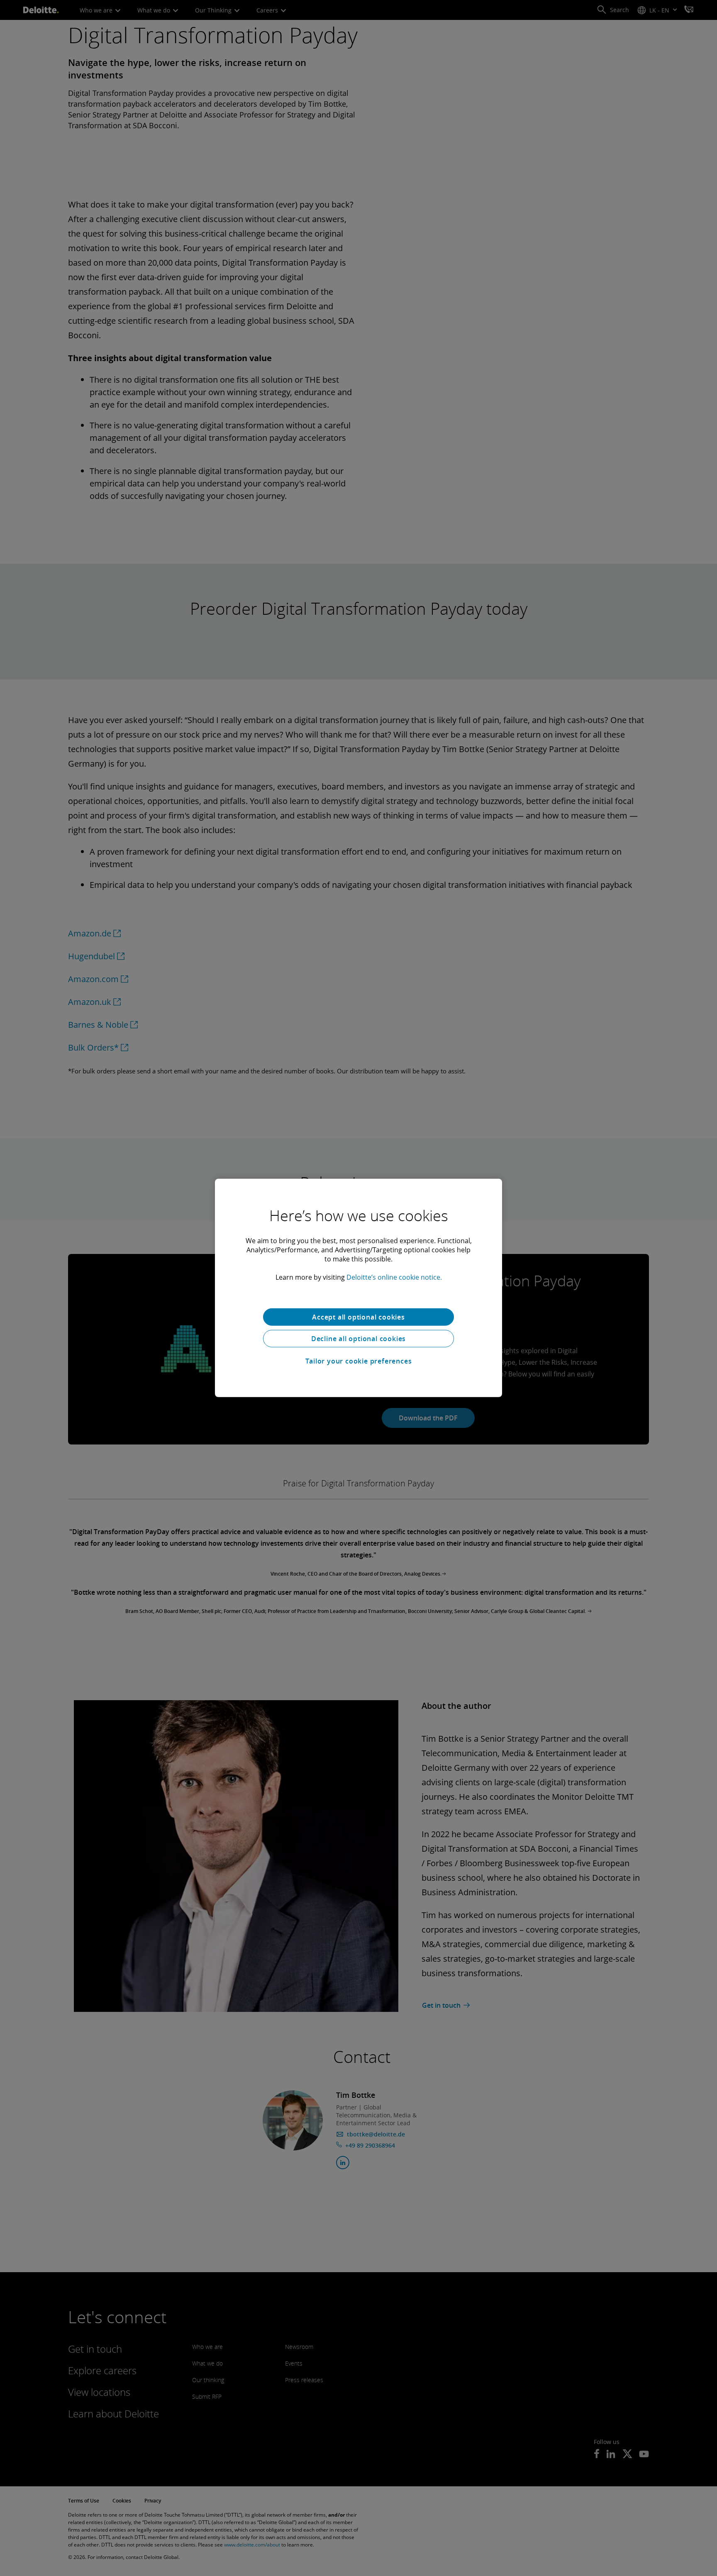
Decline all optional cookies (358, 1339)
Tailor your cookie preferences (359, 1361)
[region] (358, 1288)
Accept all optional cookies (358, 1317)
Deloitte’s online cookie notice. (394, 1277)
